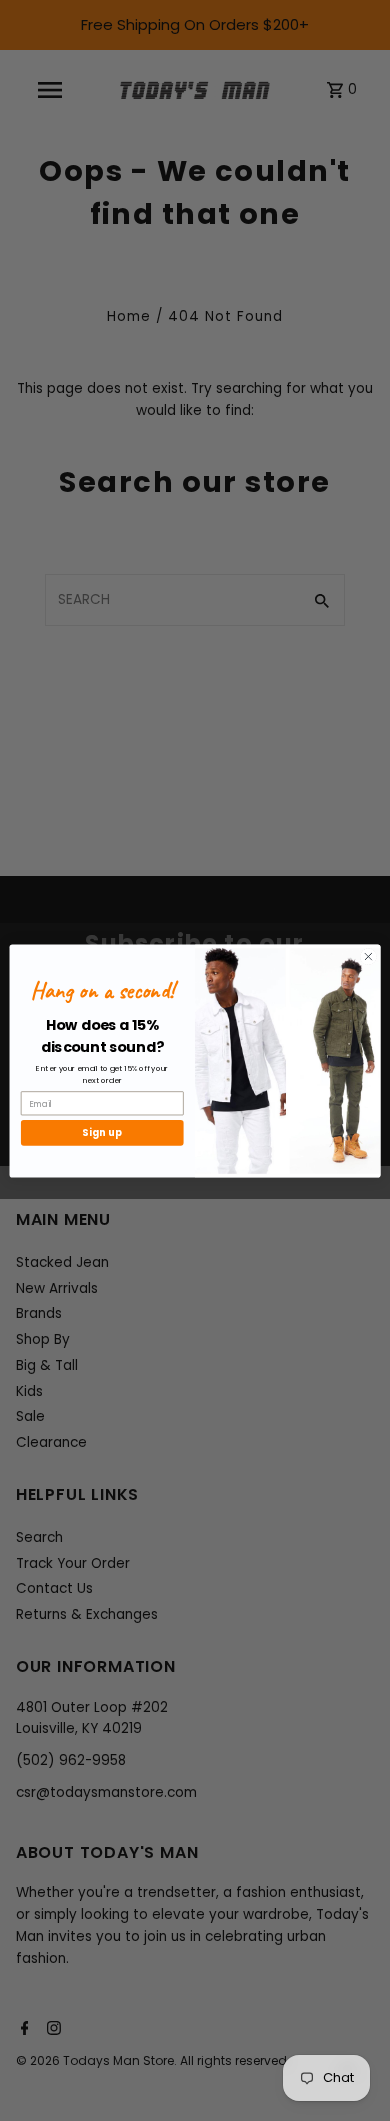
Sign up (102, 1132)
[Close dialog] (368, 956)
